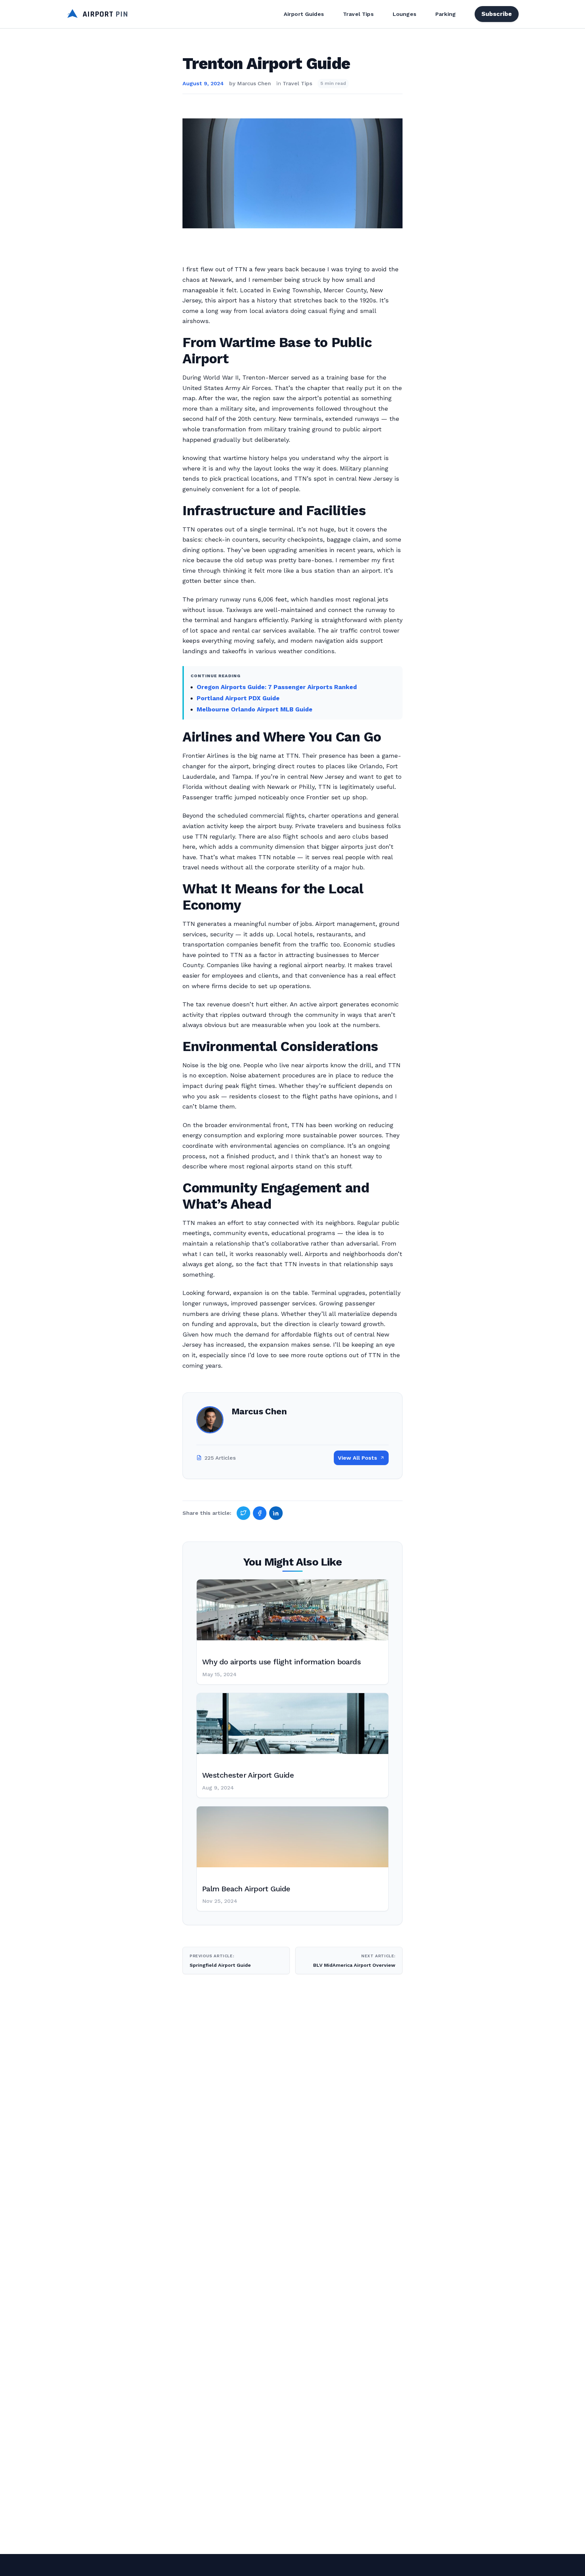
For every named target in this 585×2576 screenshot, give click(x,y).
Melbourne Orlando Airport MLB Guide (255, 709)
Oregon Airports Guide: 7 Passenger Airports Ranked (277, 687)
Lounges (405, 14)
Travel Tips (358, 14)
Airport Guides (304, 14)
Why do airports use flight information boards (281, 1662)
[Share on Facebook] (260, 1513)
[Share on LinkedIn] (276, 1513)
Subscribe (497, 14)
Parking (446, 14)
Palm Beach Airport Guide (246, 1889)
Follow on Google (482, 2563)
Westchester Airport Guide (248, 1775)
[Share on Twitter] (243, 1513)
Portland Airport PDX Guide (238, 698)
